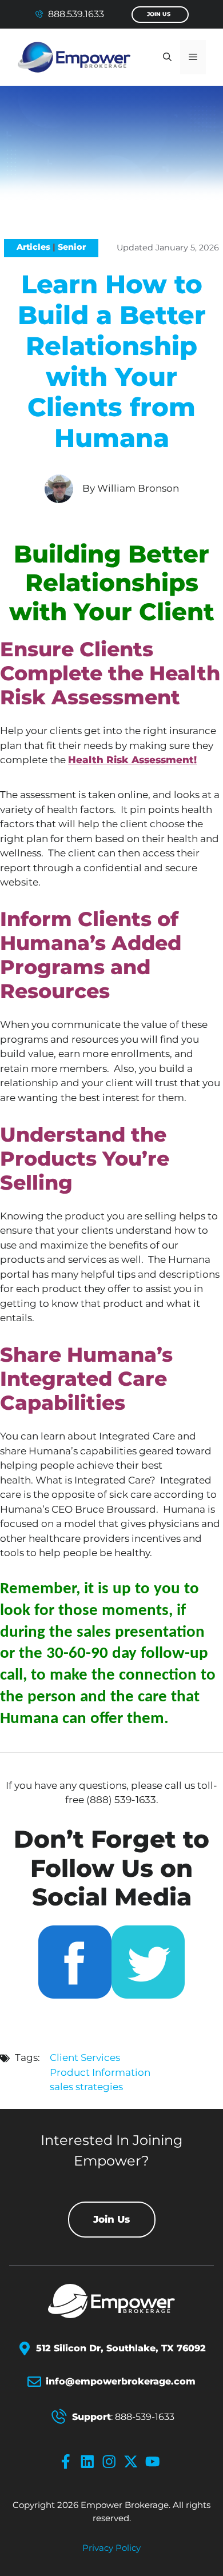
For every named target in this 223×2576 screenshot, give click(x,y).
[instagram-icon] (111, 2462)
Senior (72, 247)
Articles (33, 247)
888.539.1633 (76, 14)
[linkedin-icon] (90, 2462)
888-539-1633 (145, 2417)
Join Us (159, 14)
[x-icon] (133, 2462)
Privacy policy (111, 2548)
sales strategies (86, 2087)
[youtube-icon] (155, 2462)
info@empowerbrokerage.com (121, 2381)
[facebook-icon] (68, 2462)
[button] (167, 57)
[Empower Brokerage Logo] (111, 2301)
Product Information (100, 2072)
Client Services (85, 2057)
